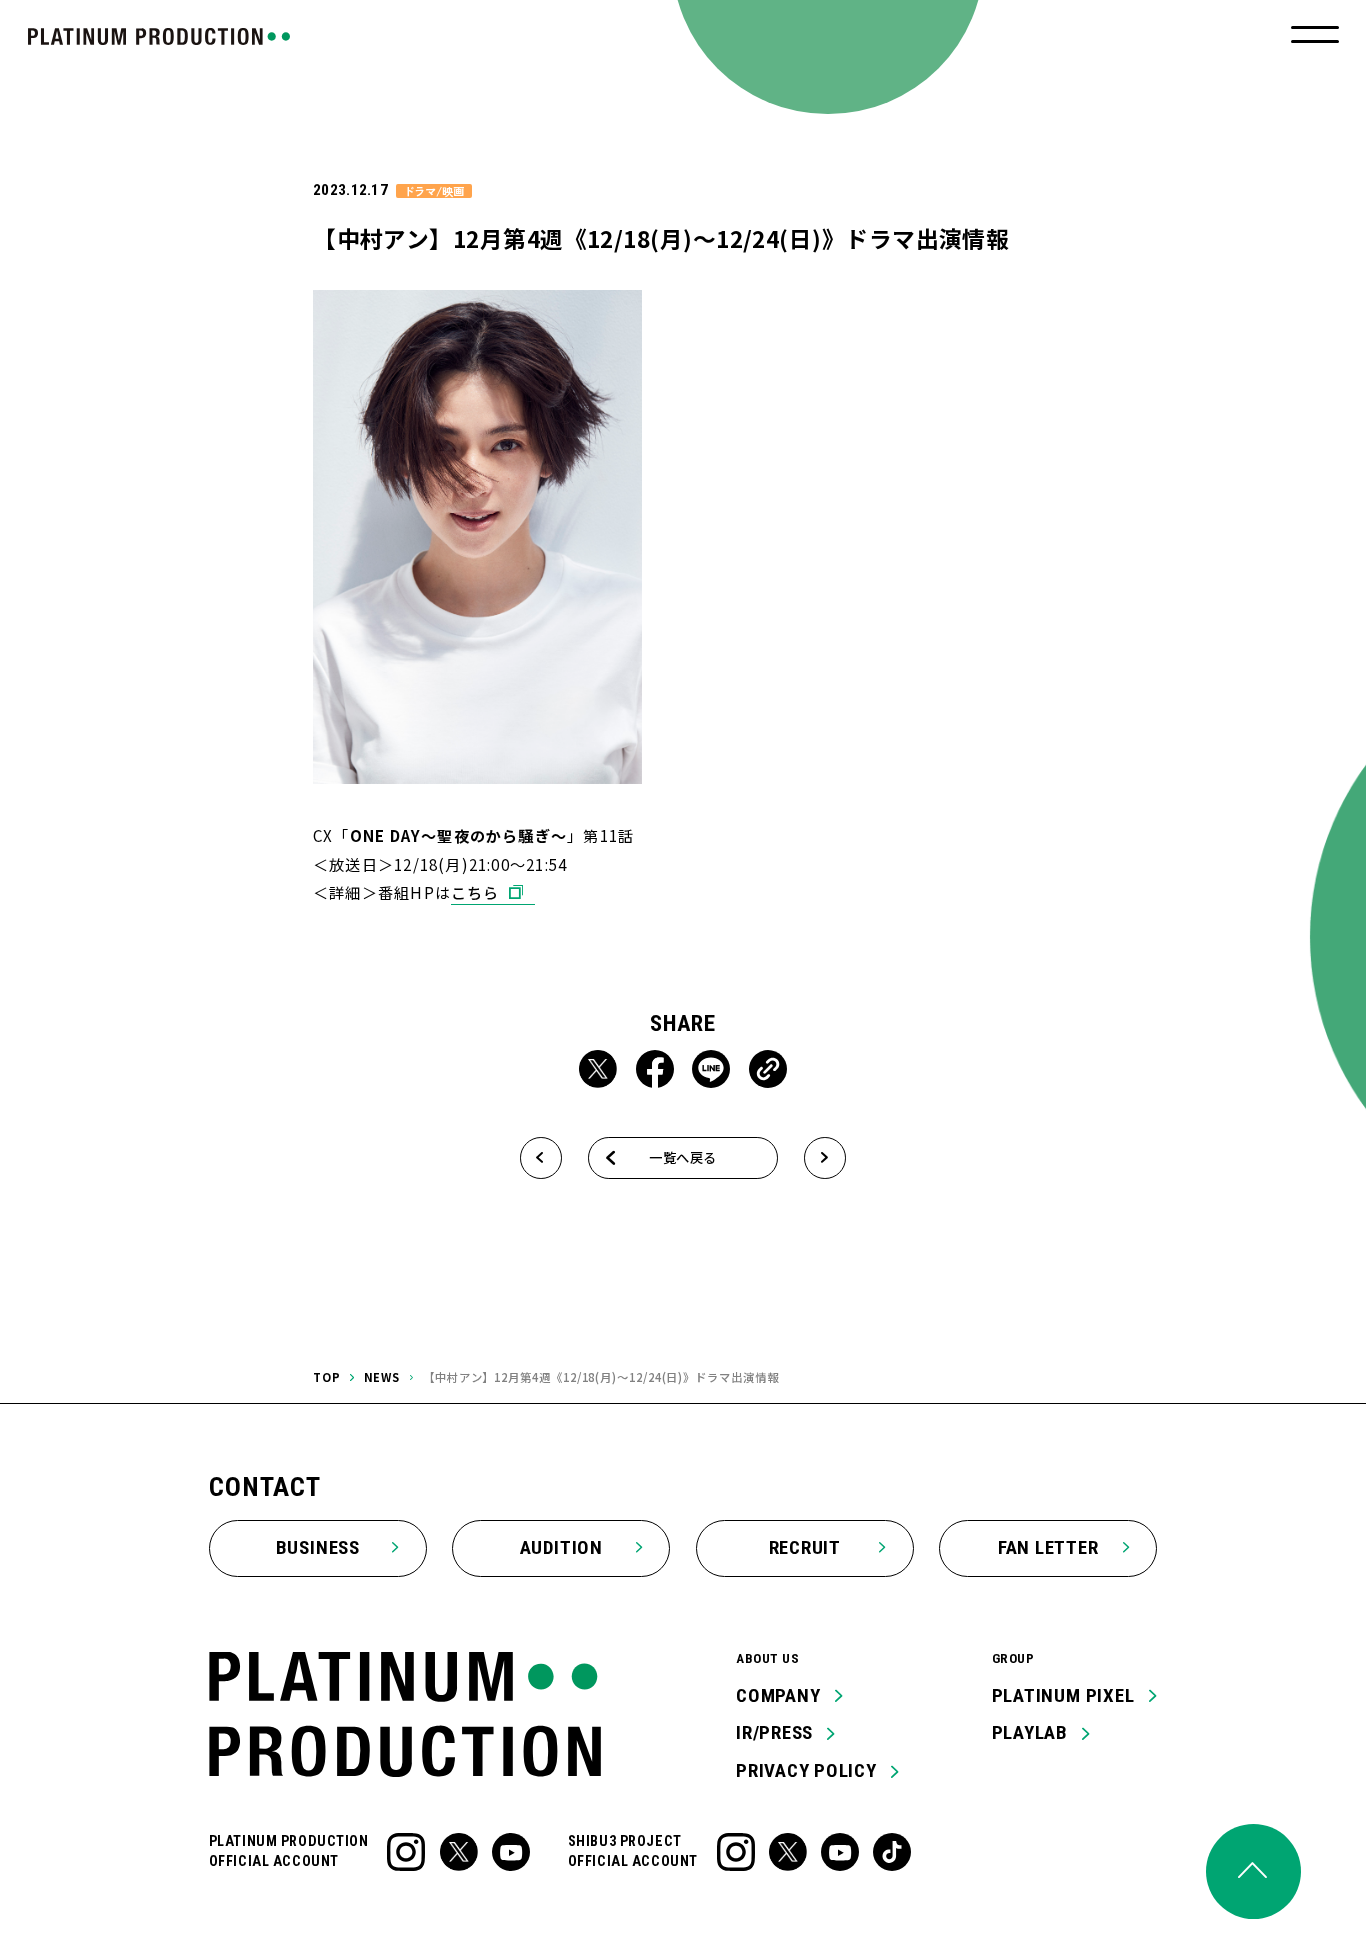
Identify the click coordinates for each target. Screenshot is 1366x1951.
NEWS (382, 1377)
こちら (475, 892)
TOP (327, 1377)
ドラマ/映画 (433, 191)
